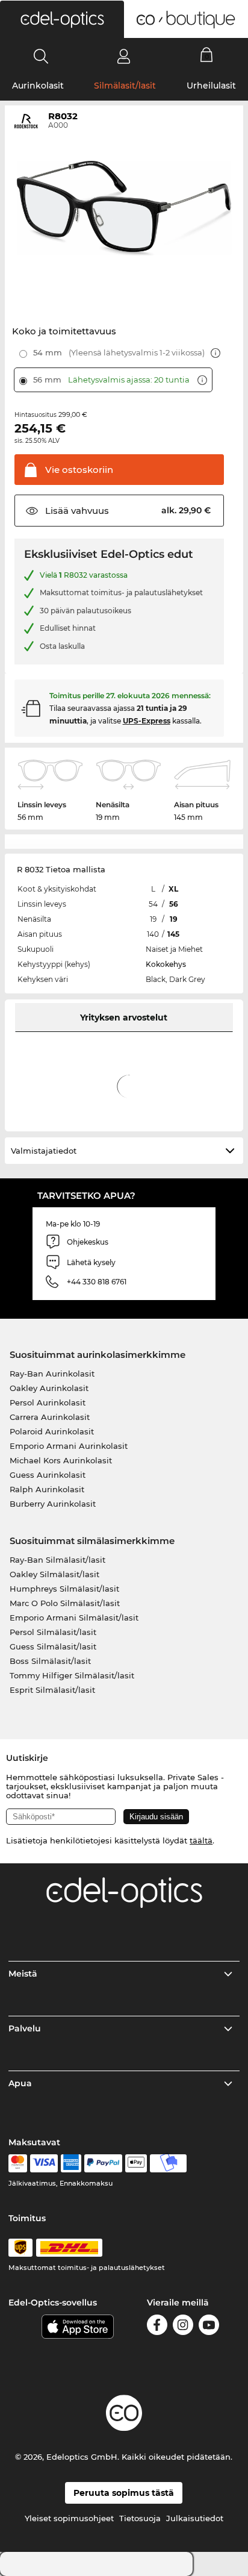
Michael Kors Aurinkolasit (61, 1460)
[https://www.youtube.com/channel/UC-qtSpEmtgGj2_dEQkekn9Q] (209, 2327)
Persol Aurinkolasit (48, 1402)
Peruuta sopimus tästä (124, 2493)
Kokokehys (166, 964)
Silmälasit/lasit (125, 86)
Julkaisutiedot (195, 2518)
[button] (62, 19)
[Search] (41, 56)
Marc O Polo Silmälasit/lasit (65, 1603)
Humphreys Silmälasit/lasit (64, 1589)
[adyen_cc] (17, 2163)
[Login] (124, 56)
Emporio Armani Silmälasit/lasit (74, 1618)
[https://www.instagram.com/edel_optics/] (183, 2327)
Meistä (23, 1974)
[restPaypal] (103, 2163)
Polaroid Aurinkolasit (52, 1431)
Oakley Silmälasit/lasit (54, 1574)
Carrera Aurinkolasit (50, 1417)
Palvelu (25, 2028)
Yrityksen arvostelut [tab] (124, 1018)
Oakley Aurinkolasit (49, 1388)
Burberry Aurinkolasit (53, 1504)
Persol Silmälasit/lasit (53, 1632)
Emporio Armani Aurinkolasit (69, 1446)
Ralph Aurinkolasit (47, 1489)
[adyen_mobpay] (169, 2163)
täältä (201, 1840)
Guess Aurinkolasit (48, 1475)
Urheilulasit (211, 86)
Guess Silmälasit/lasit (53, 1646)
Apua (20, 2083)
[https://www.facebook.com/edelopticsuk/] (157, 2327)
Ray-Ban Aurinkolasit (52, 1374)
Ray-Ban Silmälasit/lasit (57, 1560)
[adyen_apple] (136, 2163)
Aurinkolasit (38, 86)
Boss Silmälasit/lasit (50, 1661)
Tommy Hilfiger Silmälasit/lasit (72, 1675)
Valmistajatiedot (44, 1151)
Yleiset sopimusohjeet (69, 2518)
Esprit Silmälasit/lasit (52, 1690)
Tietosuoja (140, 2518)
